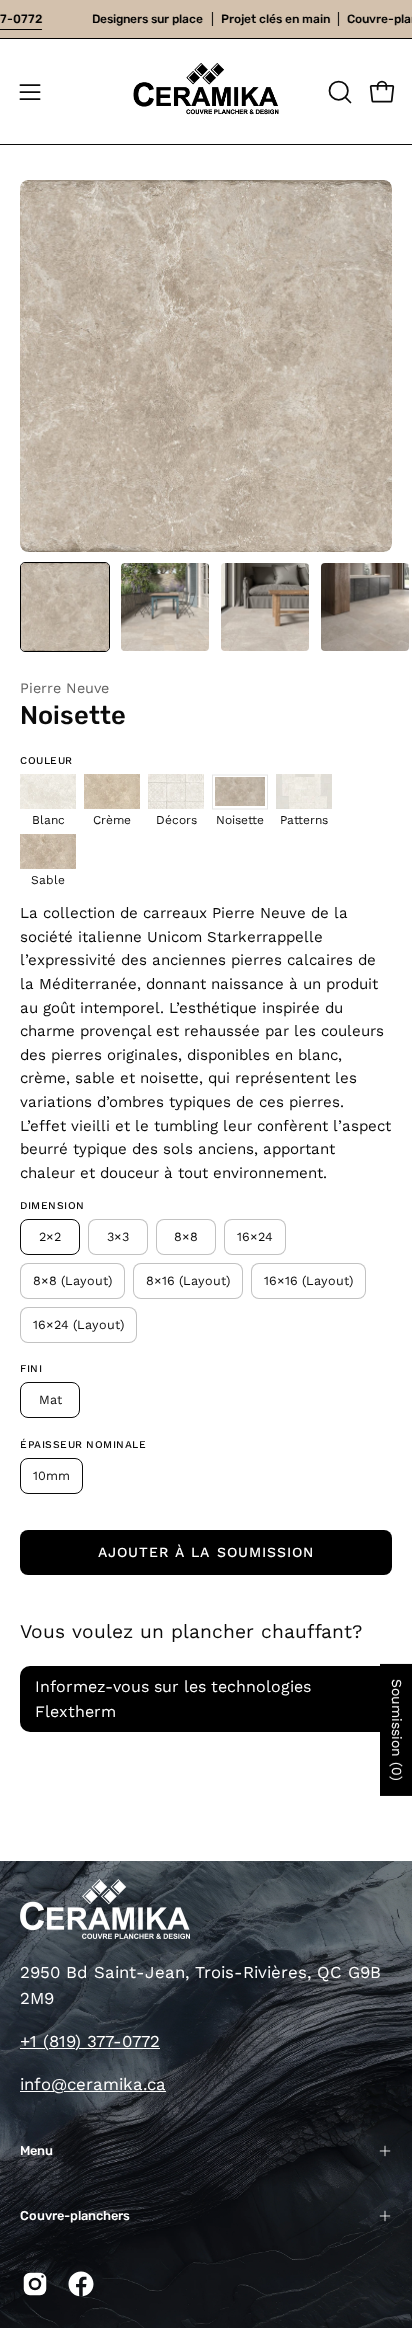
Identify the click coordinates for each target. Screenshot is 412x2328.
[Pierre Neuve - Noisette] (65, 607)
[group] (206, 19)
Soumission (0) (397, 1730)
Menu (36, 2150)
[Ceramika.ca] (206, 91)
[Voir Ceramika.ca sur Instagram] (35, 2284)
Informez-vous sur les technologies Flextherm (173, 1699)
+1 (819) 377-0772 (90, 2041)
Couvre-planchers (75, 2215)
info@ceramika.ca (93, 2084)
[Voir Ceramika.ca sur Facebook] (81, 2284)
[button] (338, 92)
